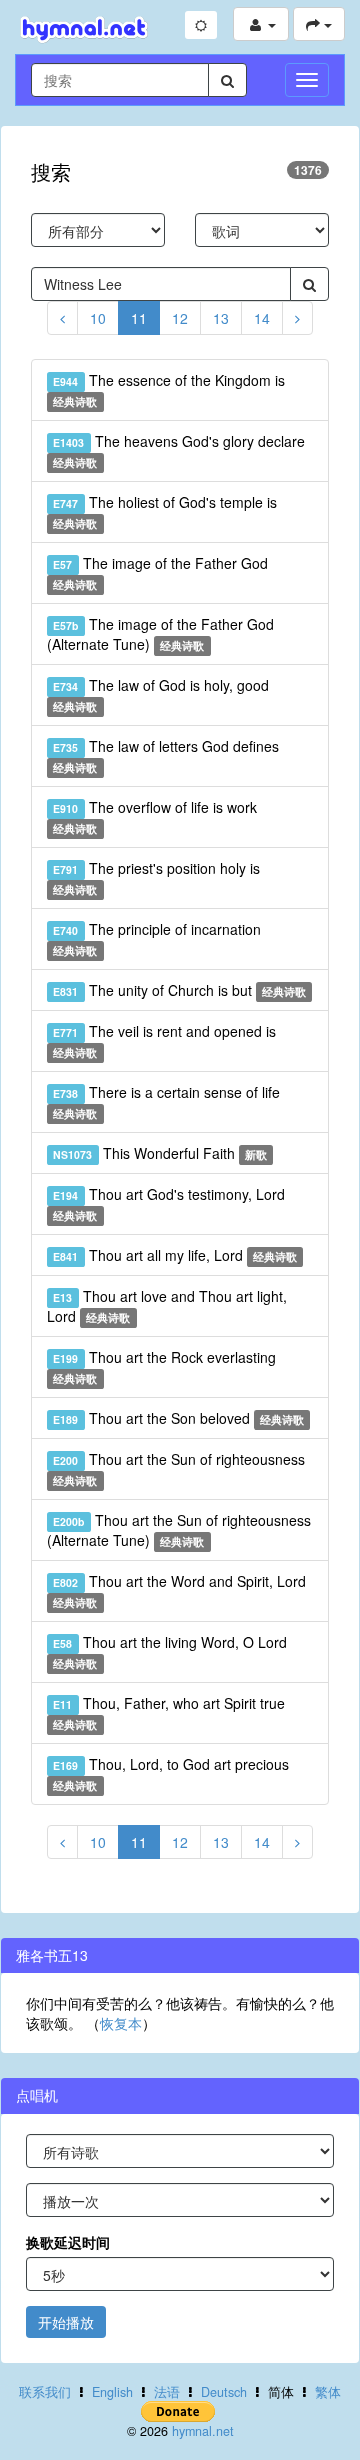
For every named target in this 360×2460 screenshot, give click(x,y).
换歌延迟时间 (68, 2242)
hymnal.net (203, 2431)
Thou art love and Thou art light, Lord (167, 1306)
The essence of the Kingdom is (168, 389)
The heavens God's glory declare (178, 450)
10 (98, 318)
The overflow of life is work (154, 816)
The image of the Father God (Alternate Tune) (160, 634)
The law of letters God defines (165, 755)
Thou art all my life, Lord (175, 1255)
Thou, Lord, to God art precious (170, 1773)
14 (262, 318)
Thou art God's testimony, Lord (168, 1203)
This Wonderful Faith (160, 1153)
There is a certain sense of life (166, 1101)
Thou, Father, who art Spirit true (168, 1712)
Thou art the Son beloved (178, 1418)
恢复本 (121, 2023)
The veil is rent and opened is (164, 1040)
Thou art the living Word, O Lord (169, 1651)
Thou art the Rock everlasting (164, 1366)
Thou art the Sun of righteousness (178, 1468)
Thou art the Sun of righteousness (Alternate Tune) (179, 1530)
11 (139, 318)
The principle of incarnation (156, 938)
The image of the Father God (160, 572)
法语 (167, 2392)
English (112, 2392)
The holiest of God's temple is (164, 511)
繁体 (328, 2392)
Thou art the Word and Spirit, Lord (179, 1590)
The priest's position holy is (156, 877)
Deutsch (224, 2392)
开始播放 (66, 2322)
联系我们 (45, 2392)
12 (180, 318)
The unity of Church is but (179, 990)
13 (221, 318)
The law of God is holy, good (160, 694)
